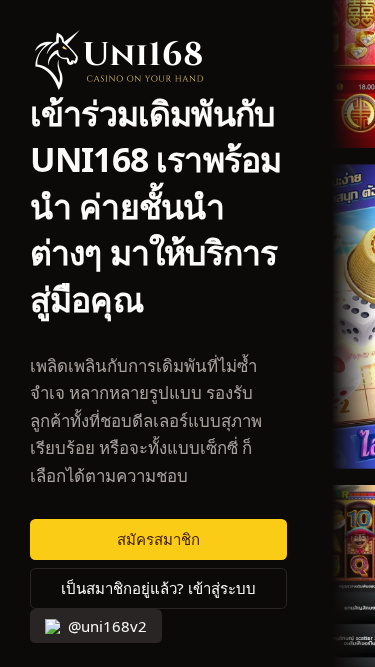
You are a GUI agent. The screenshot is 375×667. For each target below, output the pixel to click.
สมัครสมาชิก (158, 539)
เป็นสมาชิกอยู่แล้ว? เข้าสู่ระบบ (158, 588)
